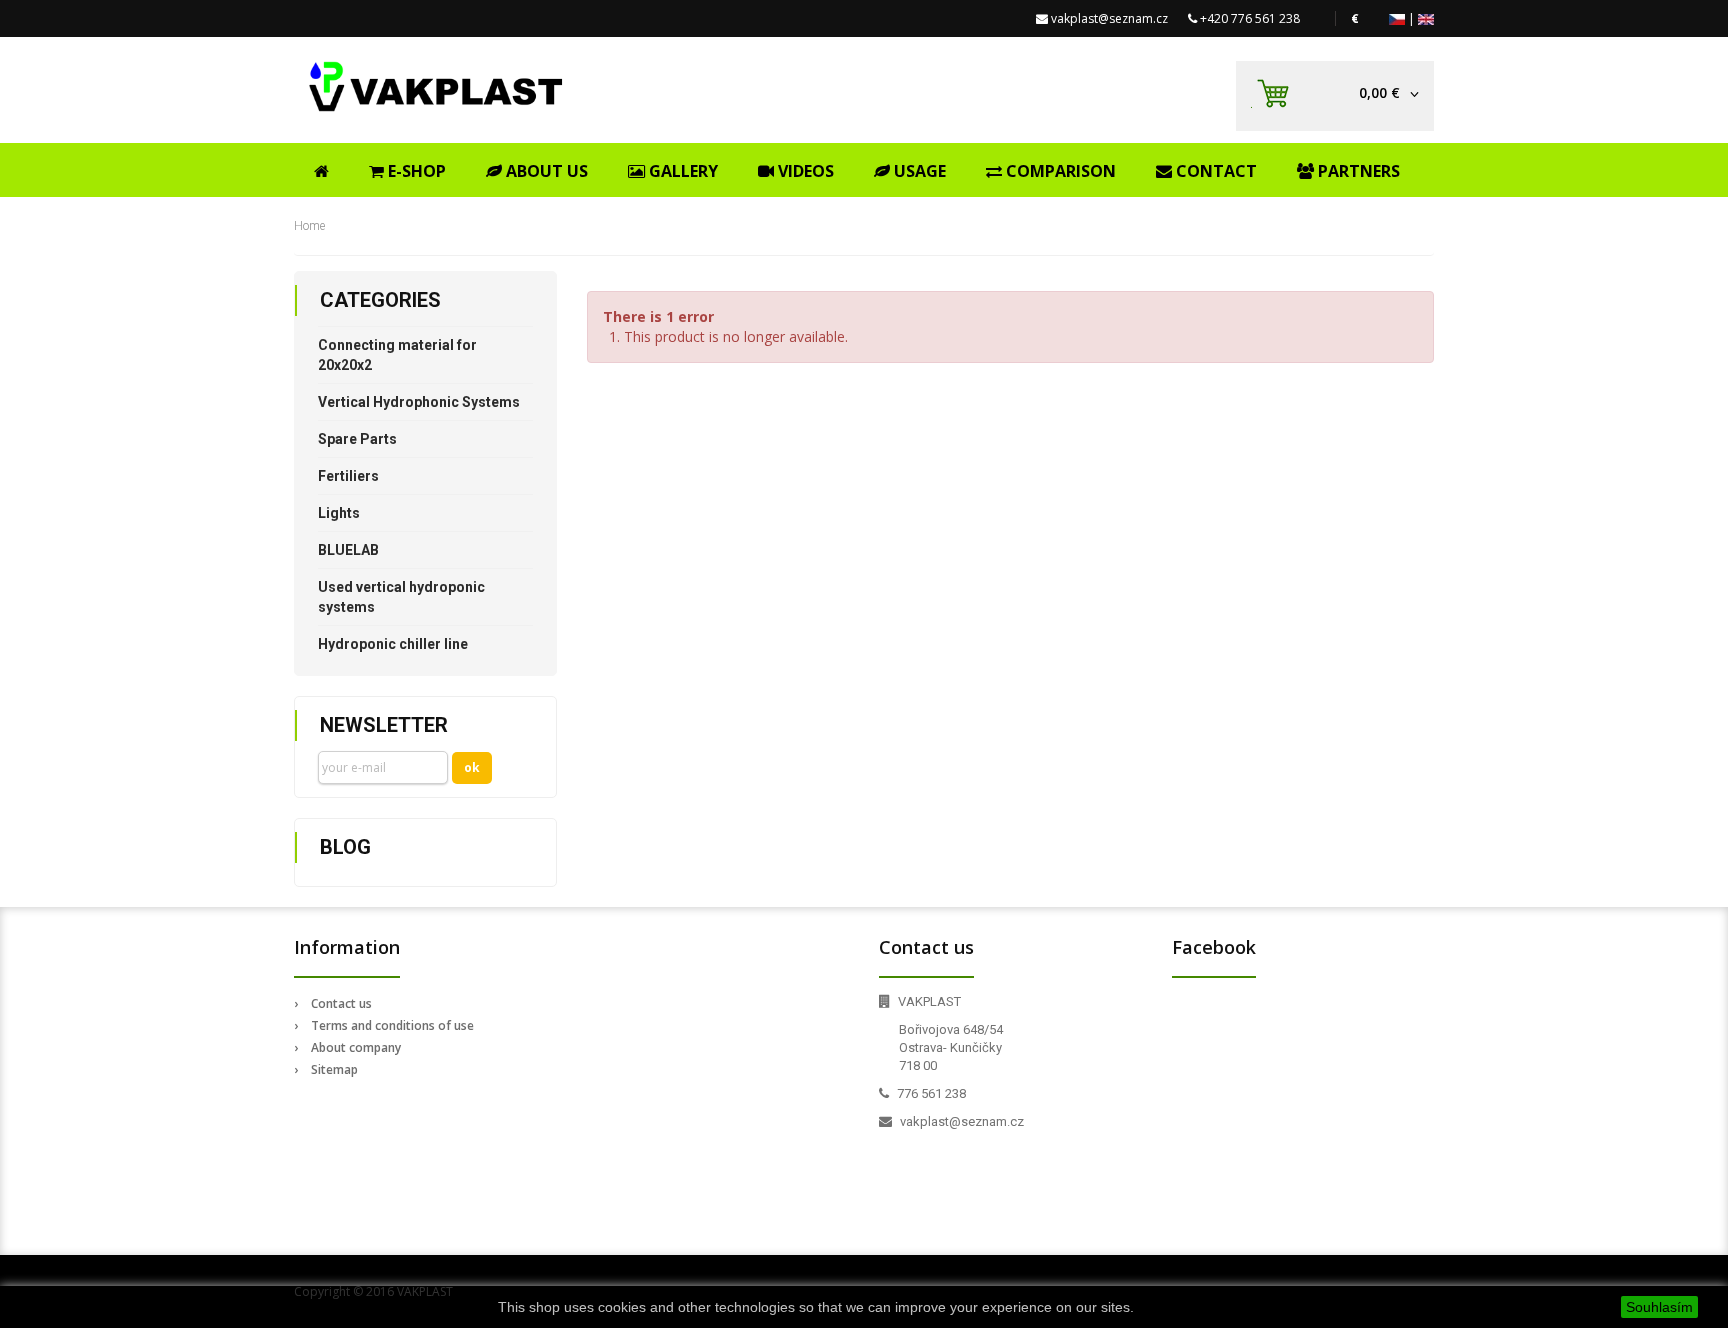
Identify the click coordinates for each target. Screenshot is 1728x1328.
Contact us (341, 1003)
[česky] (1397, 18)
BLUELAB (348, 550)
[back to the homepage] (436, 86)
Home (309, 226)
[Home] (321, 168)
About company (356, 1047)
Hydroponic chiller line (393, 644)
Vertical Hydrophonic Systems (419, 402)
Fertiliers (348, 476)
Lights (339, 513)
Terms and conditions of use (392, 1025)
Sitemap (334, 1069)
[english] (1426, 18)
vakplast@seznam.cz (1109, 18)
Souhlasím (1659, 1307)
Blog (345, 847)
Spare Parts (357, 439)
